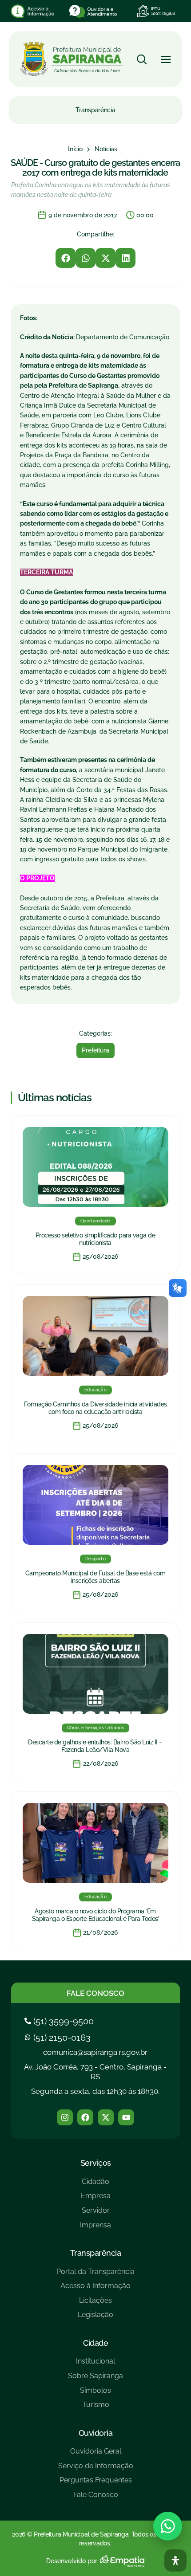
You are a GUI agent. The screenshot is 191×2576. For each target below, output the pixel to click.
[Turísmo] (95, 2408)
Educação (95, 1390)
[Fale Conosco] (96, 2498)
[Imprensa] (95, 2228)
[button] (66, 258)
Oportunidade (95, 1221)
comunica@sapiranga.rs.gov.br (95, 2052)
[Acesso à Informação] (95, 2289)
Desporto (95, 1559)
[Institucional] (95, 2365)
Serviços (96, 2163)
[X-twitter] (106, 2117)
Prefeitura (95, 1050)
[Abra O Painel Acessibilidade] (175, 2560)
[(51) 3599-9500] (60, 2021)
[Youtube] (126, 2117)
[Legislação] (95, 2318)
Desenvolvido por (72, 2561)
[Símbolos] (95, 2394)
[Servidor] (95, 2214)
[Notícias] (106, 149)
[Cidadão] (95, 2185)
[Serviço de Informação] (96, 2469)
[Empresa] (95, 2199)
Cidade (95, 2343)
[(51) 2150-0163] (59, 2038)
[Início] (75, 149)
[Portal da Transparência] (95, 2275)
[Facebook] (85, 2117)
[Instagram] (65, 2117)
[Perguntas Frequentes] (96, 2484)
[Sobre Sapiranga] (95, 2379)
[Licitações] (95, 2304)
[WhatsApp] (168, 2526)
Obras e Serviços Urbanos (96, 1728)
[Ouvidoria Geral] (96, 2455)
